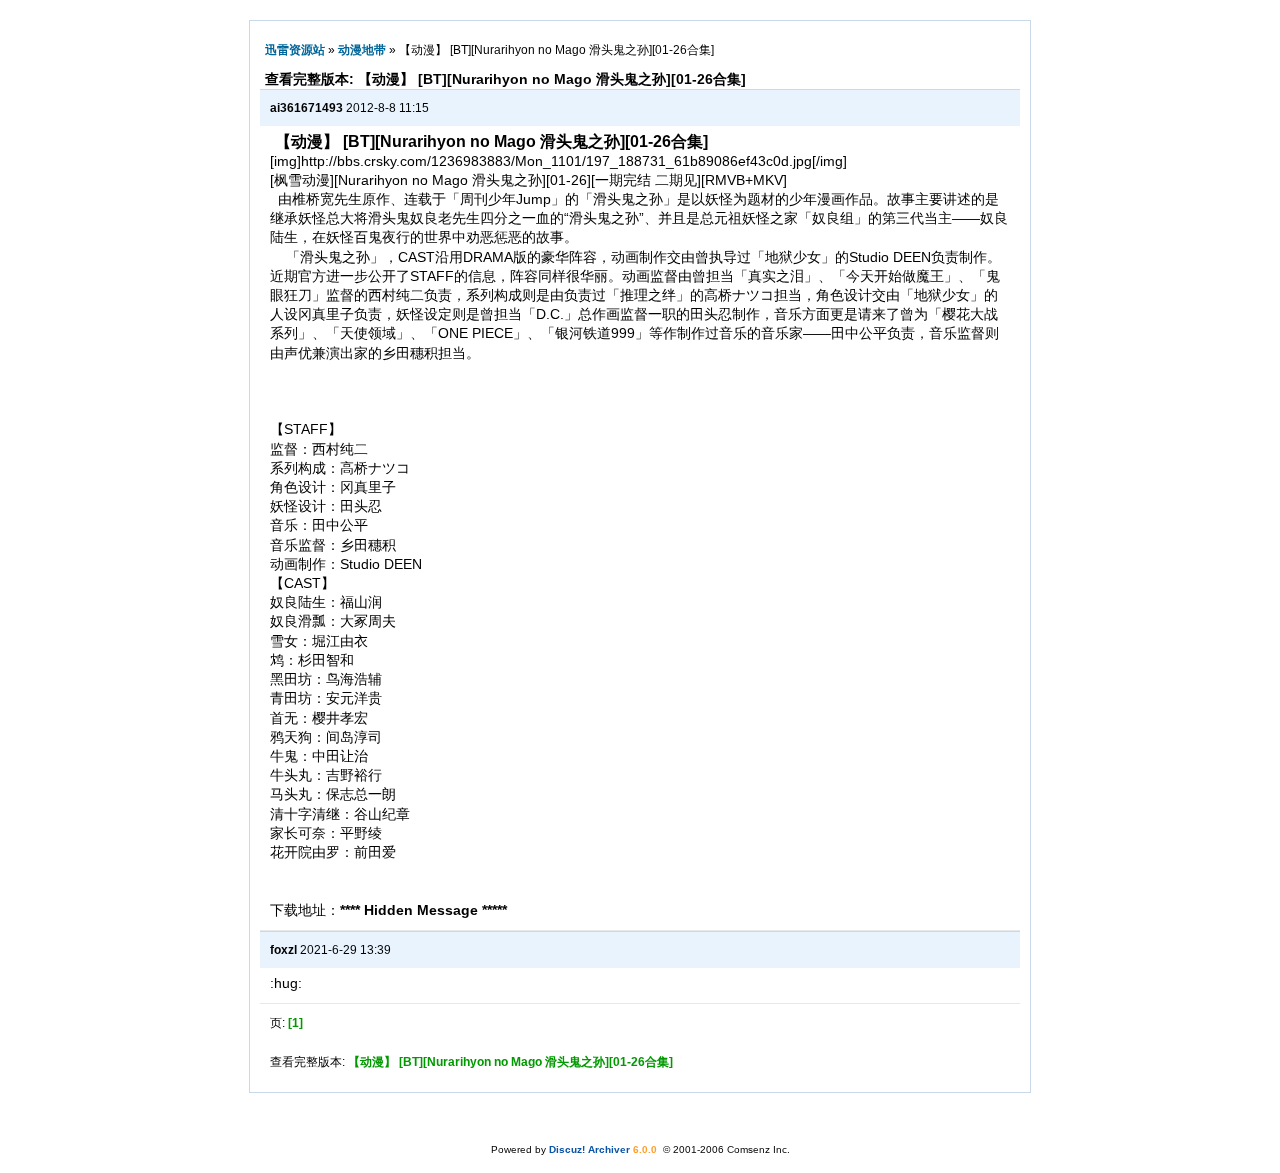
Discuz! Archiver (589, 1149)
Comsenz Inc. (758, 1149)
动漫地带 (362, 50)
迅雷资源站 (295, 50)
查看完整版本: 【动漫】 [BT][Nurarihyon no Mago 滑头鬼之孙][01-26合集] (505, 79)
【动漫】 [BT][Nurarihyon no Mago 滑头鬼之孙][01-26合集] (510, 1062)
